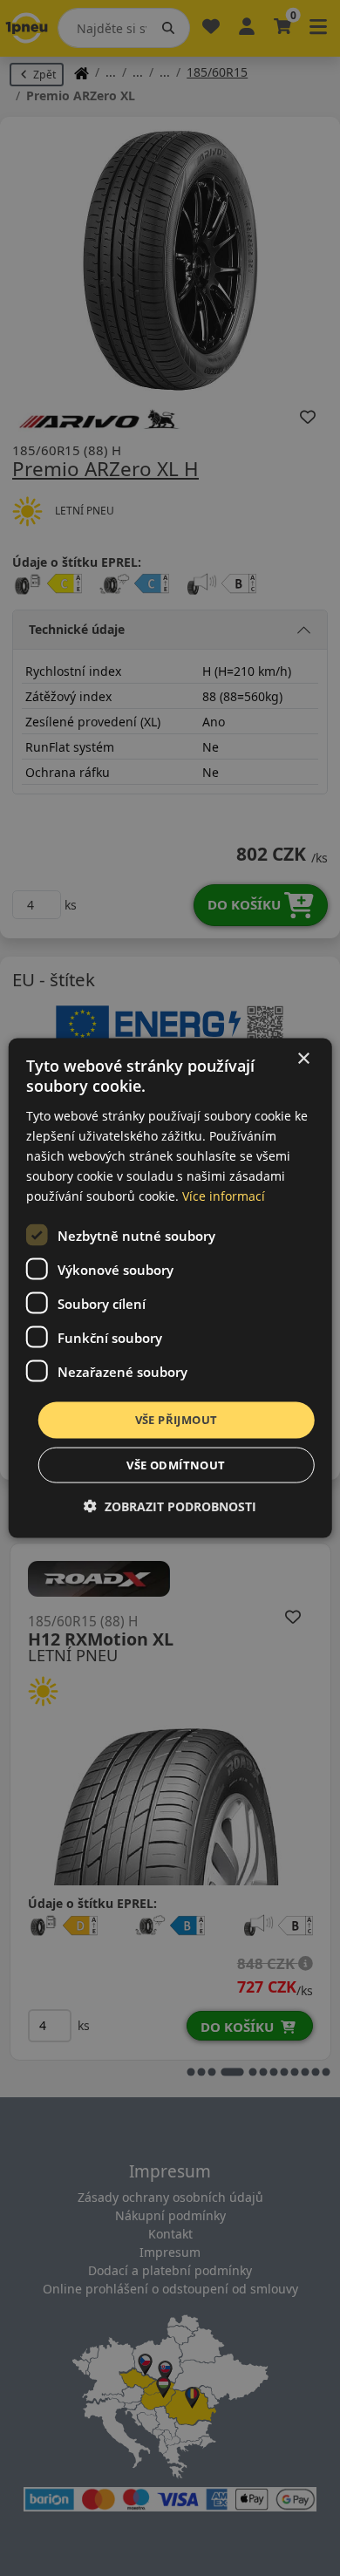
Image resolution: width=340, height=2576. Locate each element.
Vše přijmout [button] (177, 1420)
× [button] (303, 1059)
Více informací (224, 1196)
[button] (170, 1506)
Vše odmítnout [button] (176, 1464)
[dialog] (170, 1288)
